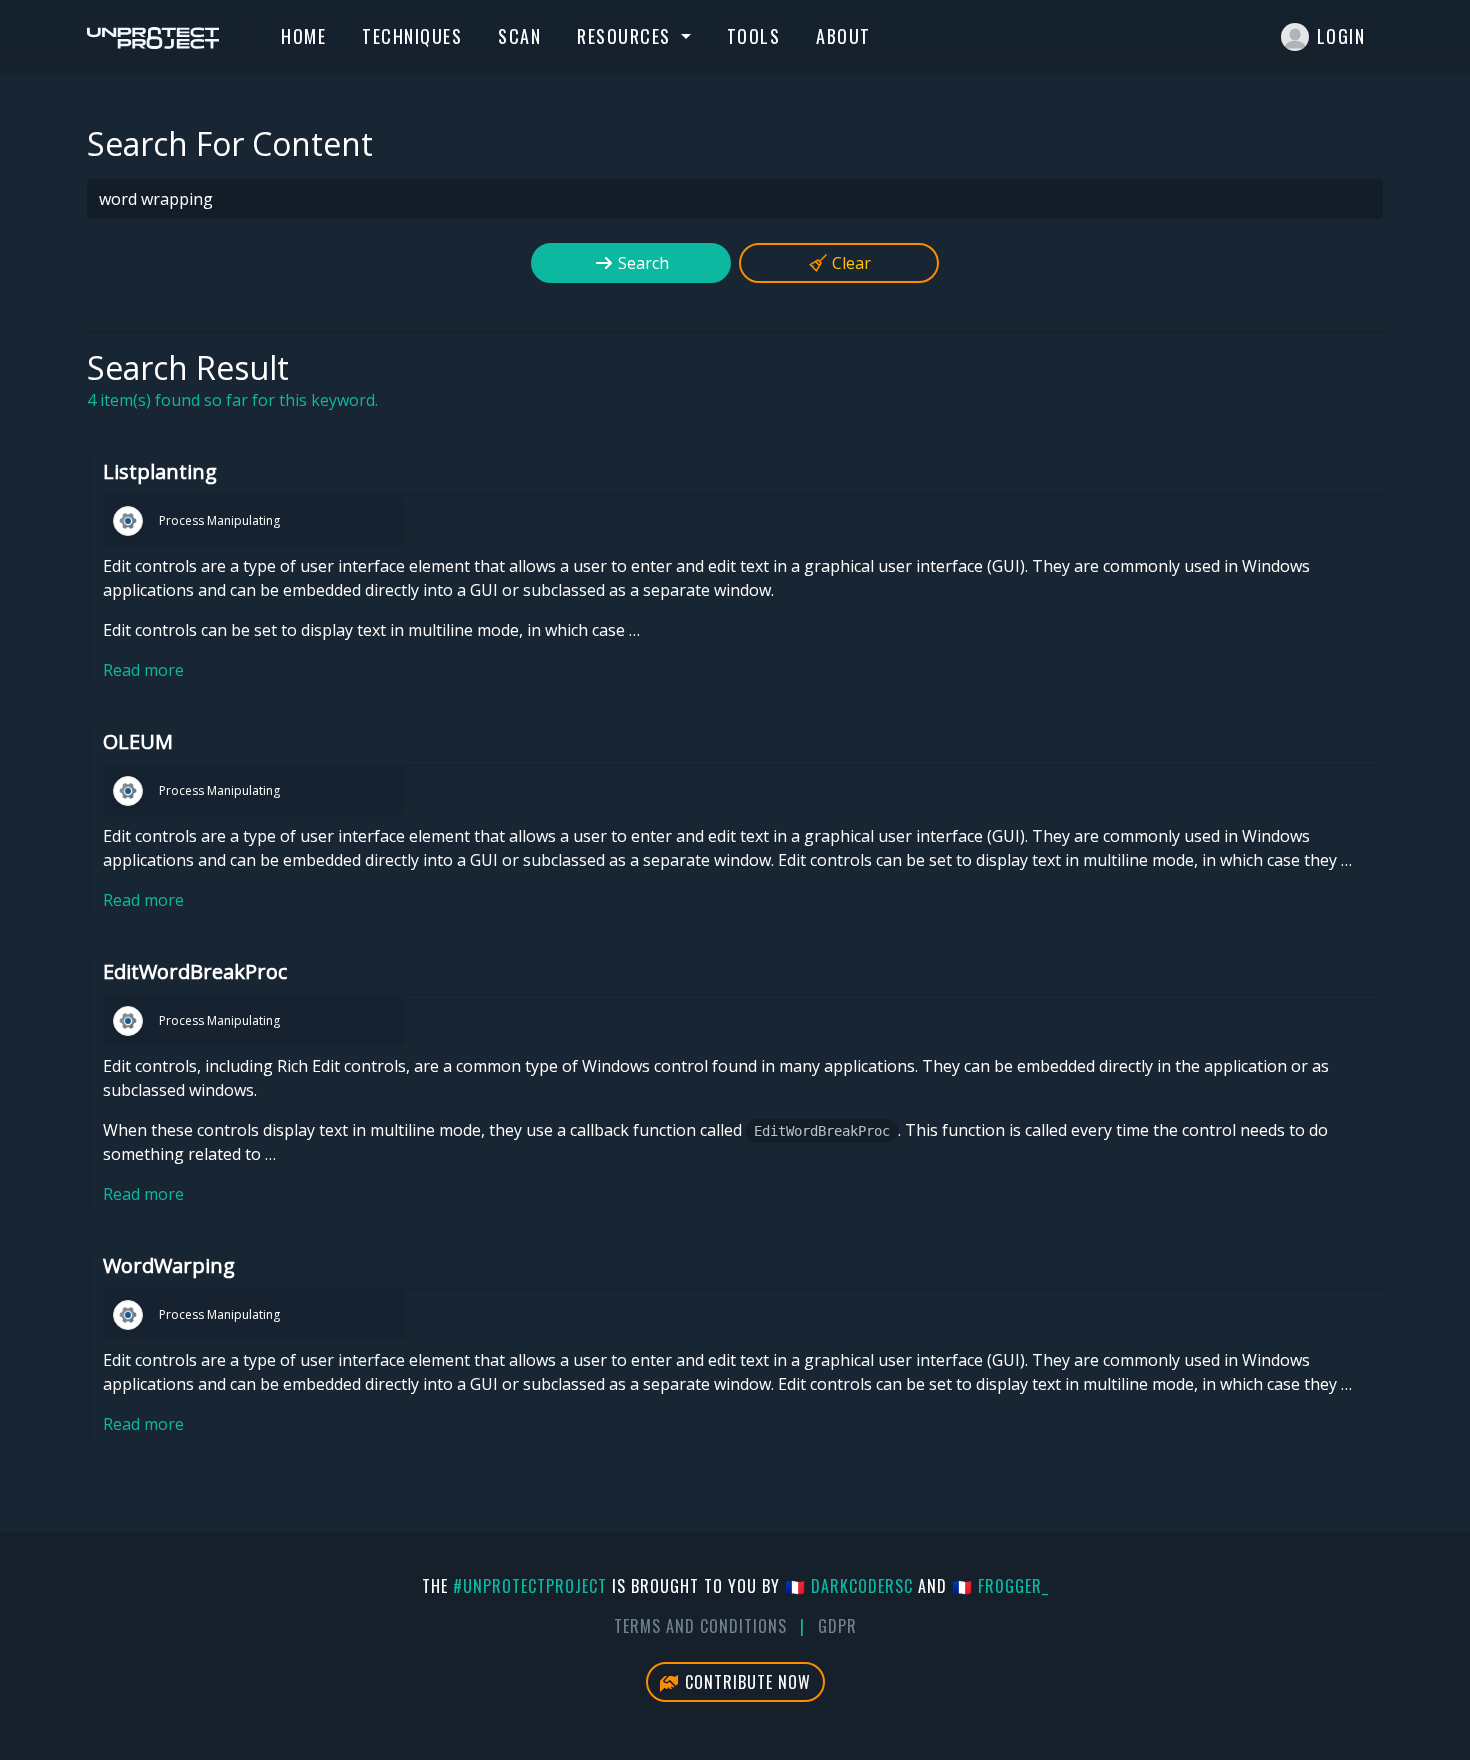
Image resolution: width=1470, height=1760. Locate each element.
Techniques (412, 36)
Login (1341, 36)
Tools (754, 36)
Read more (143, 670)
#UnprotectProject (530, 1586)
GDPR (837, 1626)
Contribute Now (745, 1682)
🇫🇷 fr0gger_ (1000, 1586)
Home (303, 36)
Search (641, 263)
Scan (519, 36)
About (843, 36)
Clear (849, 263)
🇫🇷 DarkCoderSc (849, 1586)
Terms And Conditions (700, 1626)
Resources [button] (626, 36)
